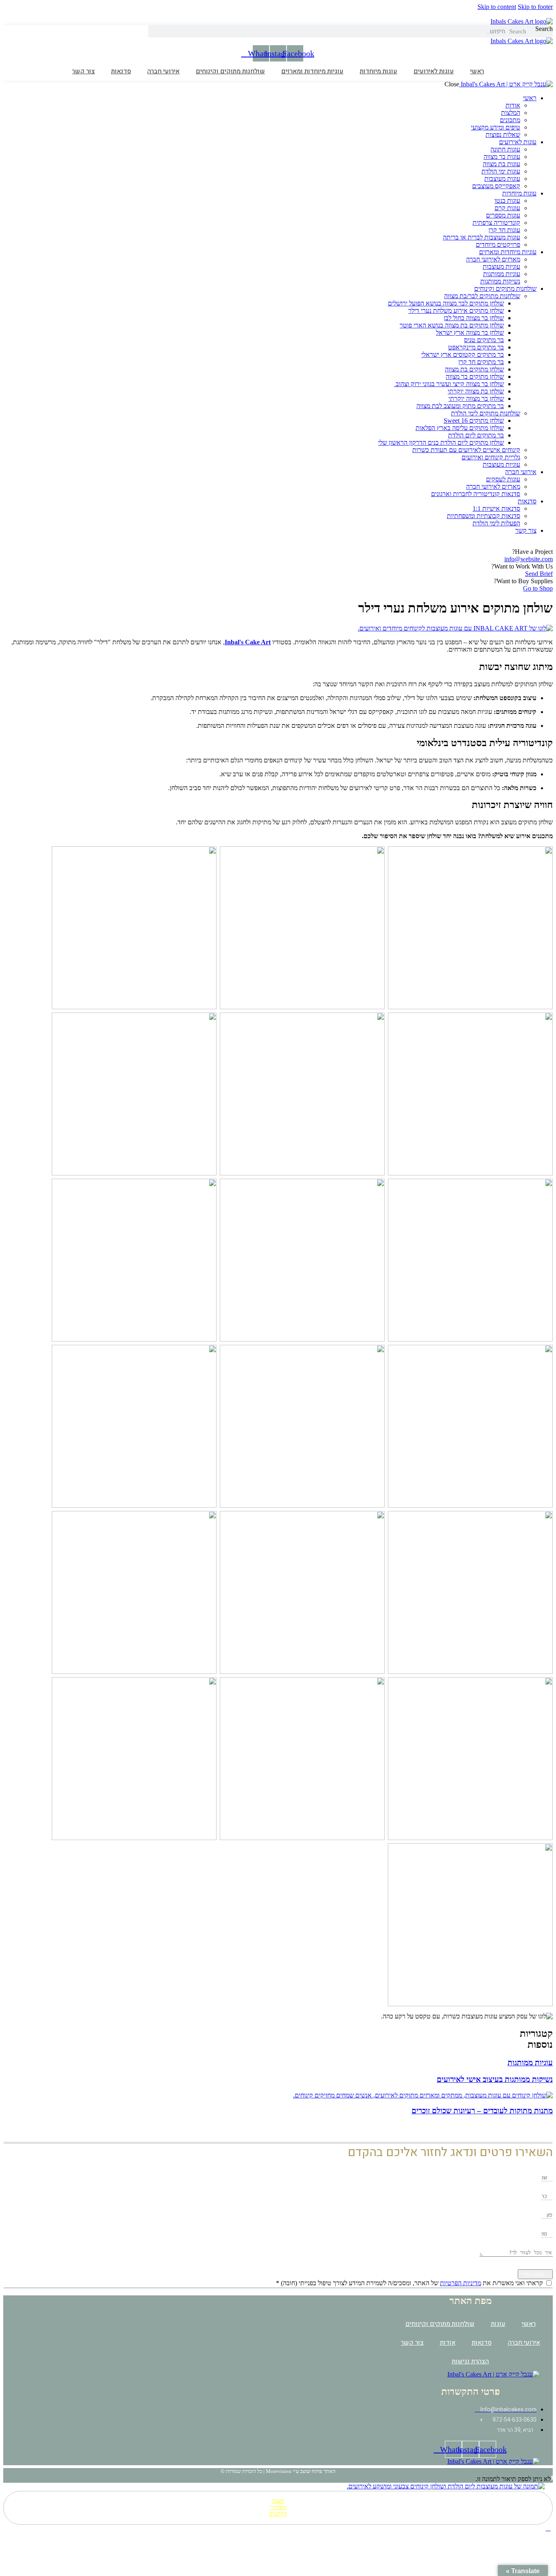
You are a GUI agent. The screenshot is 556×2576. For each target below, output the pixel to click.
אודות (448, 2343)
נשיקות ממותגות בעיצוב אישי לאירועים (495, 2079)
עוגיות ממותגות (530, 2063)
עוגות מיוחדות (379, 71)
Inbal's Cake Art (248, 642)
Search (544, 29)
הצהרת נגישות (470, 2361)
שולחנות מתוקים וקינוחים (230, 71)
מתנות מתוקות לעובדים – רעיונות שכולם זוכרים (482, 2111)
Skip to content (497, 7)
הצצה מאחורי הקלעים (278, 2507)
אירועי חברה (163, 71)
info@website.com (529, 559)
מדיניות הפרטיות (461, 2283)
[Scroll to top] (548, 2528)
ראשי (477, 71)
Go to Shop (538, 588)
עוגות (498, 2324)
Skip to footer (535, 7)
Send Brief (539, 574)
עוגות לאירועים (434, 71)
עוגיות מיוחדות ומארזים (312, 71)
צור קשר (83, 71)
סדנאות (121, 71)
